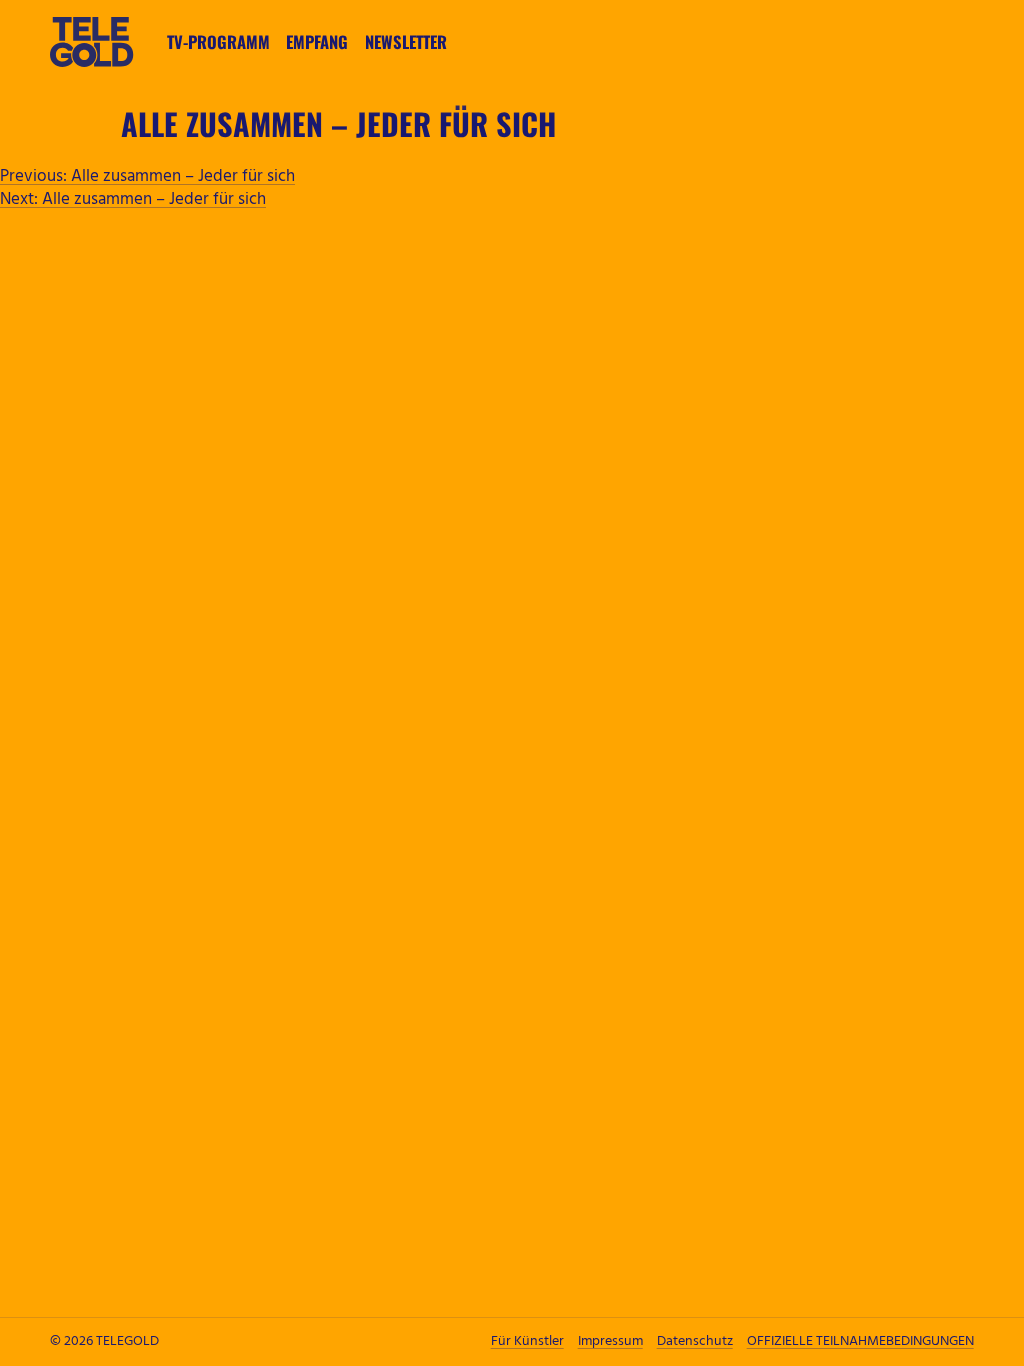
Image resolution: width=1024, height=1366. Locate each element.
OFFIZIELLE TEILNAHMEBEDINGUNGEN (860, 1341)
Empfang (317, 41)
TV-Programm (218, 41)
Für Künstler (527, 1341)
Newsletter (406, 41)
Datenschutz (695, 1341)
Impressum (610, 1341)
